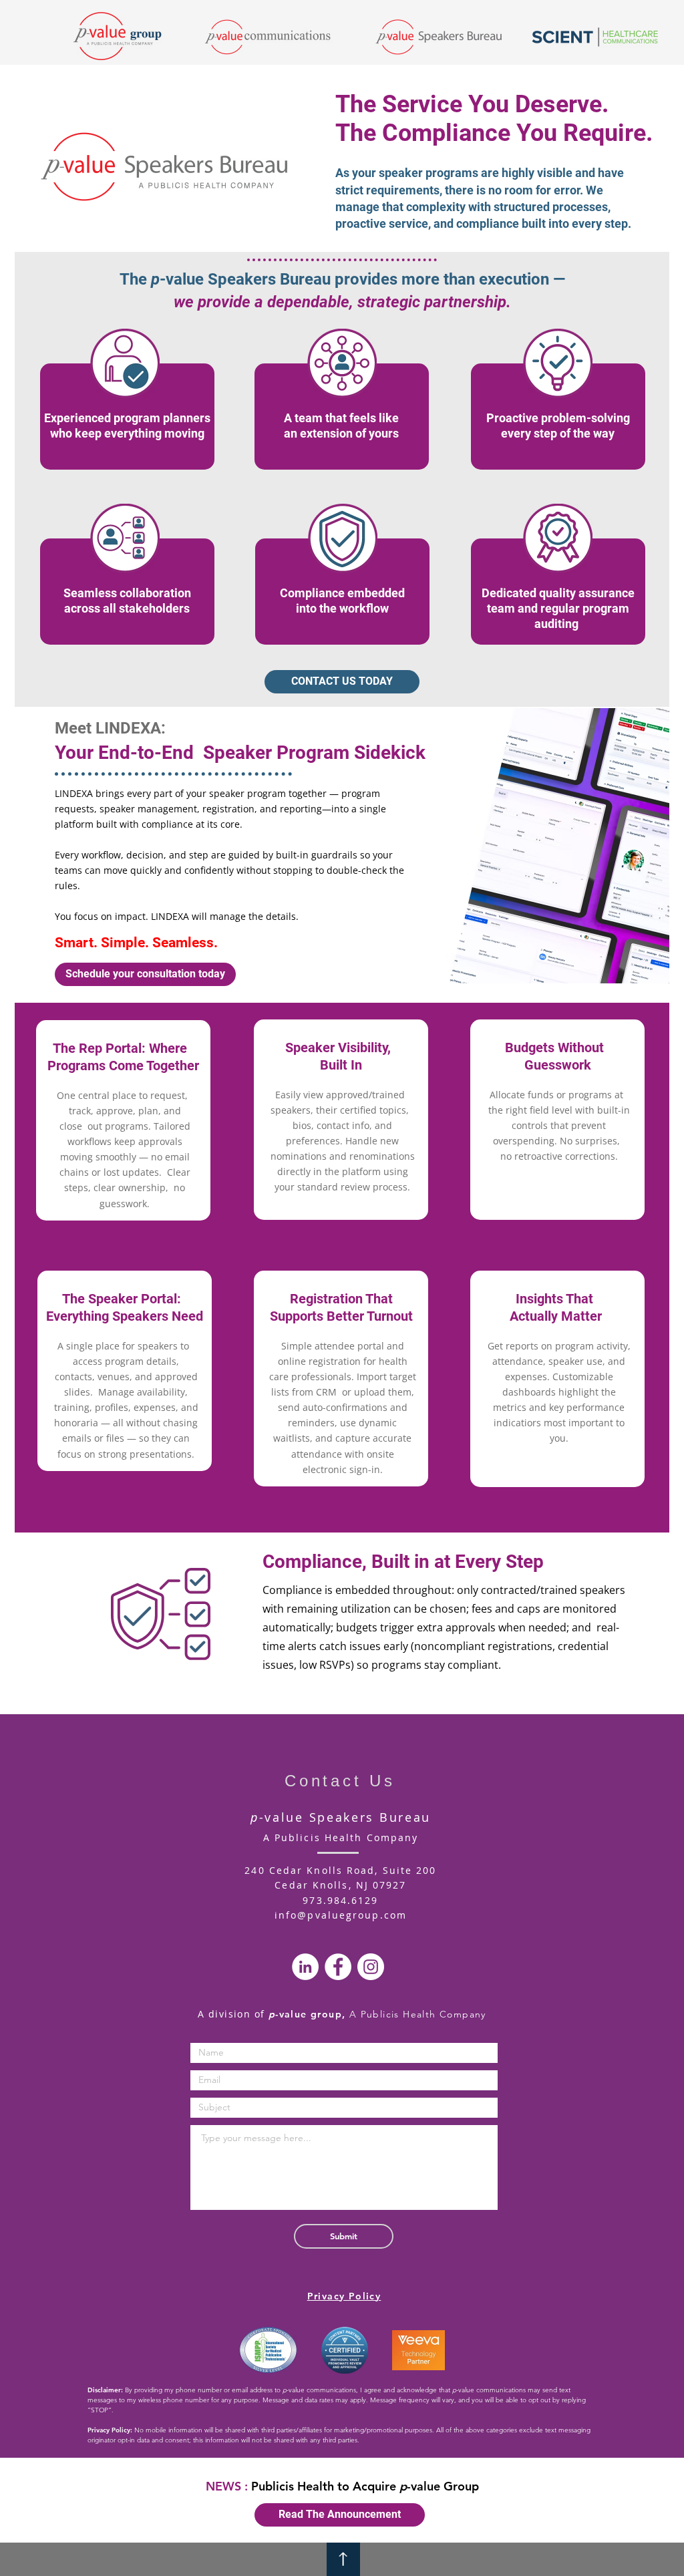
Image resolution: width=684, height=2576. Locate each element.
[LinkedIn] (305, 1967)
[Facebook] (338, 1967)
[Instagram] (371, 1967)
